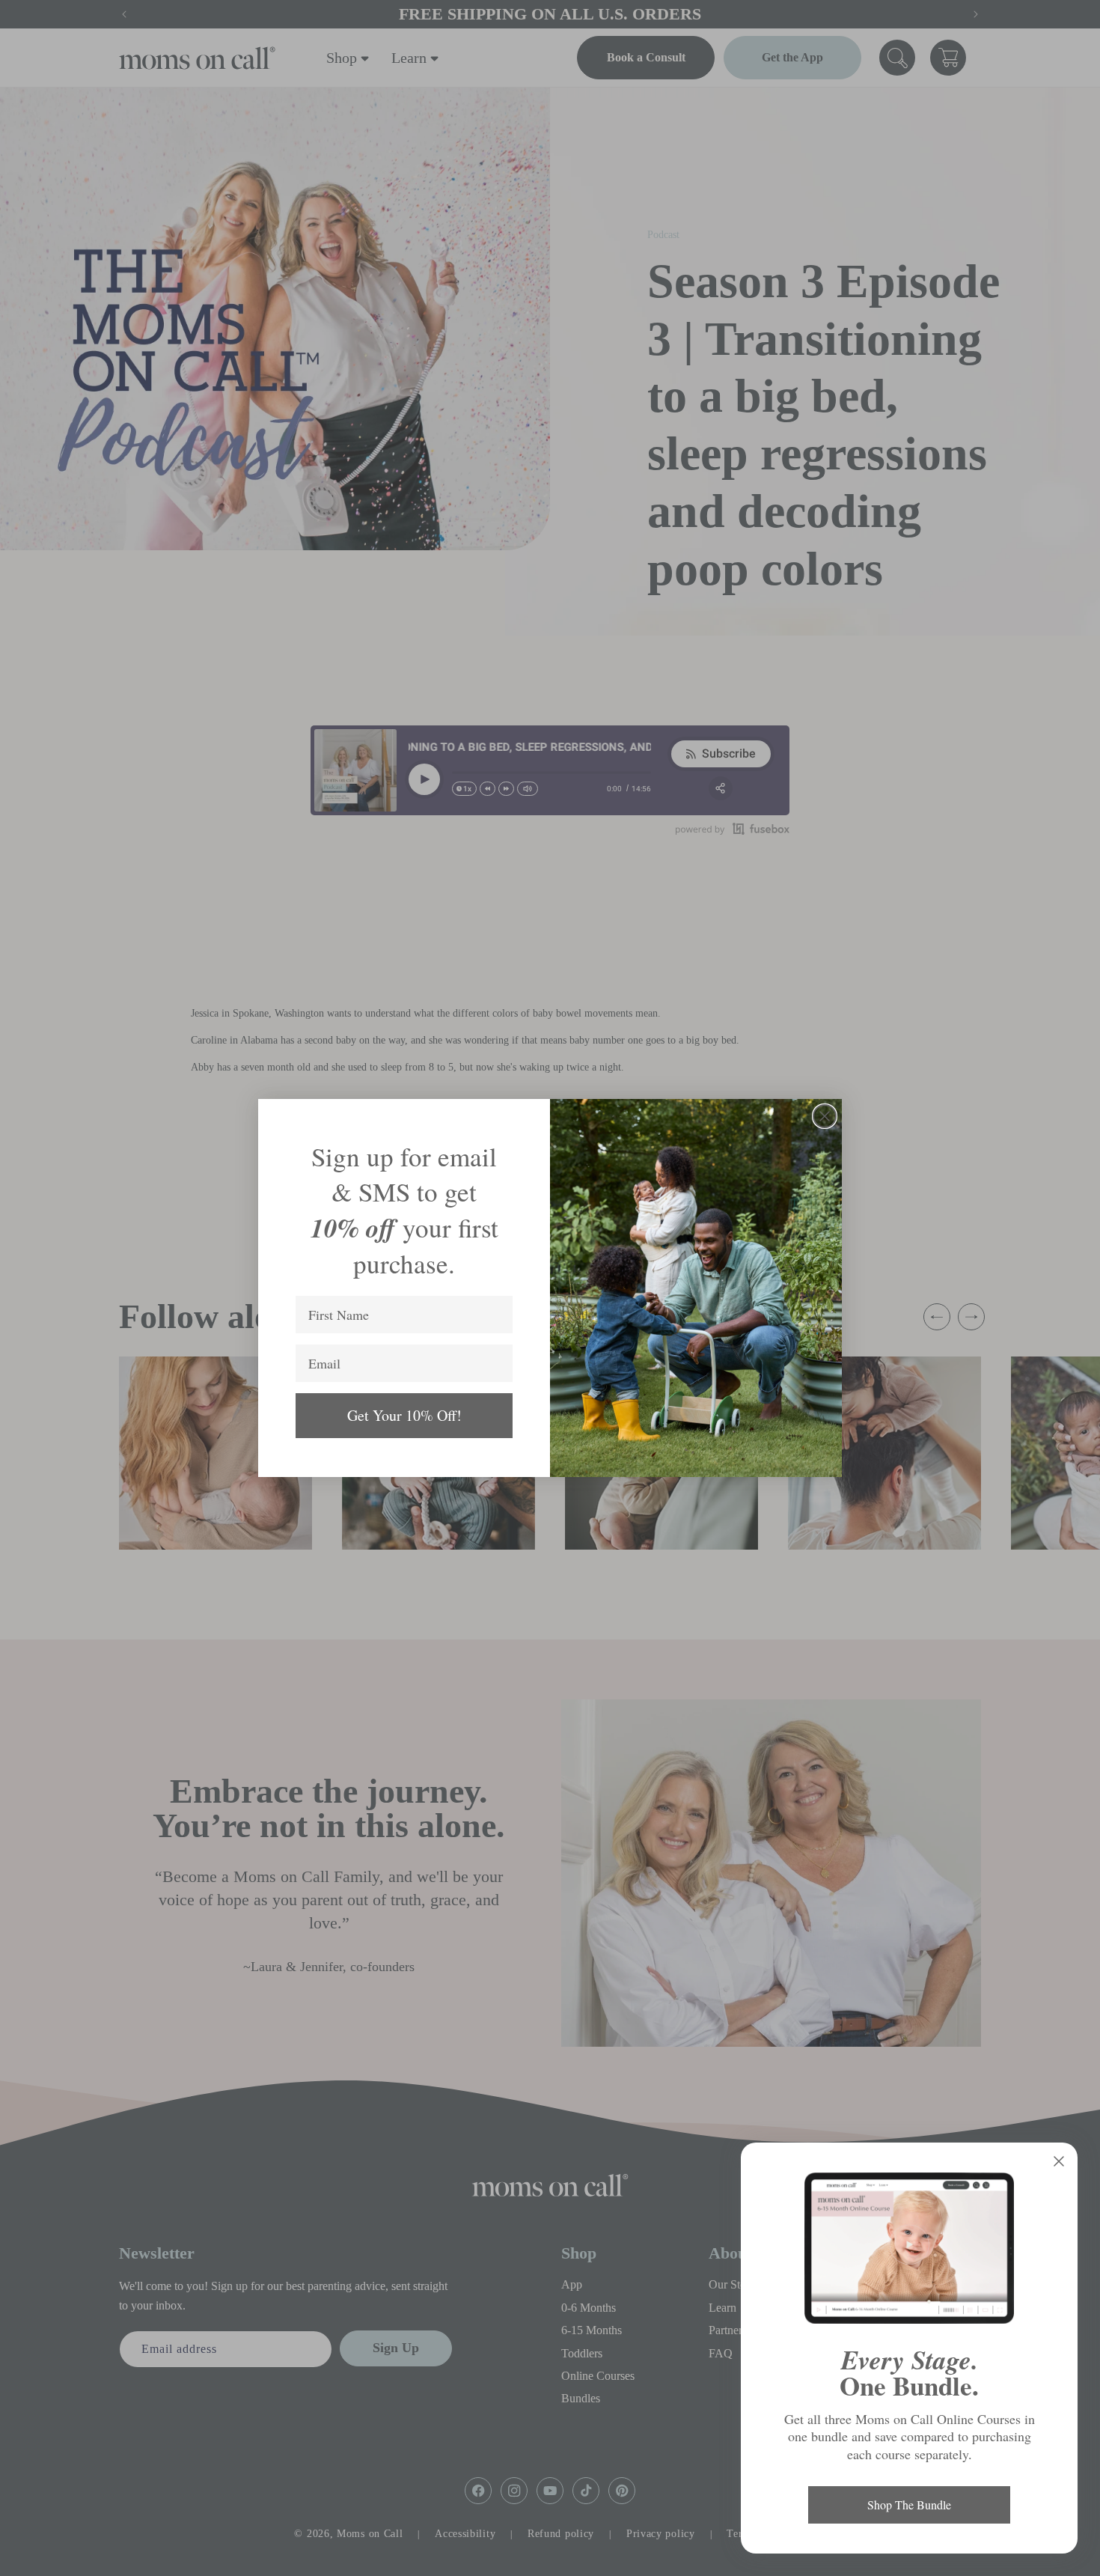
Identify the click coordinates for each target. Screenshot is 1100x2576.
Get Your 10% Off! (404, 1415)
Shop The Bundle (909, 2505)
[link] (909, 2248)
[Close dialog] (825, 1116)
